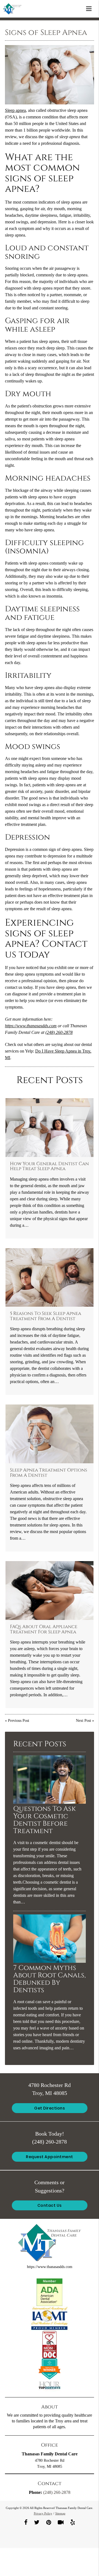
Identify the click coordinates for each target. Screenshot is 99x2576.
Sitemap (60, 2513)
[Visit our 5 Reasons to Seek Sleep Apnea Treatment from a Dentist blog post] (50, 1278)
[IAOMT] (50, 2318)
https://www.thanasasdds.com (31, 1026)
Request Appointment (50, 2157)
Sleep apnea (15, 110)
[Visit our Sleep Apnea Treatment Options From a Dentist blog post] (50, 1434)
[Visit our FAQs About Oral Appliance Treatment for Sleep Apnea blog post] (50, 1590)
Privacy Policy (43, 2513)
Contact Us (50, 2205)
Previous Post (19, 1720)
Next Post (83, 1720)
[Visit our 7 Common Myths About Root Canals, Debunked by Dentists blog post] (50, 1961)
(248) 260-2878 (59, 1032)
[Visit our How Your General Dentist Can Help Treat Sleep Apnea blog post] (50, 1128)
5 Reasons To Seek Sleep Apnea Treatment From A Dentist (46, 1316)
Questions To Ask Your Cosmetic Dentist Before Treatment (45, 1820)
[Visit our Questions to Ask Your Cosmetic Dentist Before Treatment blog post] (50, 1802)
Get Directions (50, 2108)
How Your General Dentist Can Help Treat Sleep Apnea (49, 1166)
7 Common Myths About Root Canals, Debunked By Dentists (50, 1979)
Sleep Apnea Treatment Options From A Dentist (49, 1473)
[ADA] (50, 2292)
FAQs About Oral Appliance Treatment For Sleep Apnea (44, 1629)
